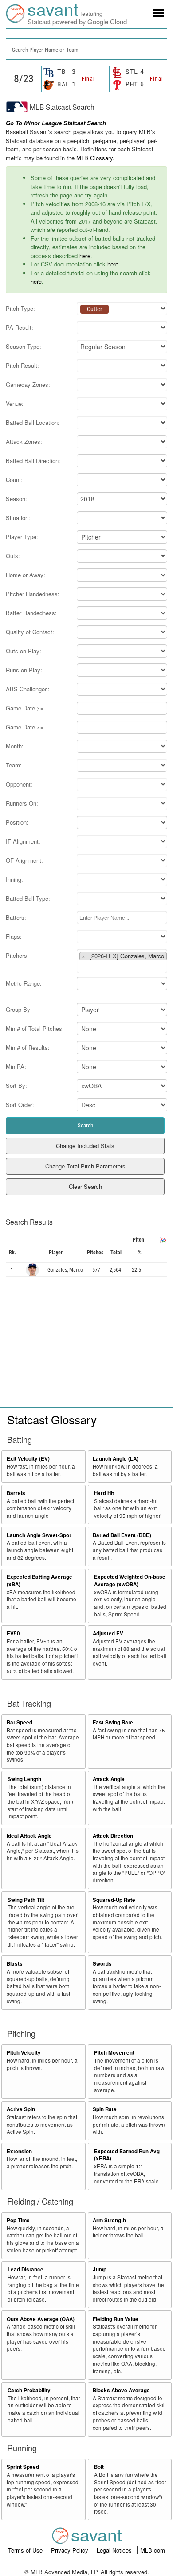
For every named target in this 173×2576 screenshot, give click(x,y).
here (85, 256)
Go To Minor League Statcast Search (56, 123)
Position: (17, 822)
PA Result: (20, 327)
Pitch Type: (20, 308)
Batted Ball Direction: (33, 461)
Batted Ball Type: (28, 898)
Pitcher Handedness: (33, 594)
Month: (15, 746)
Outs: (13, 556)
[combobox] (86, 49)
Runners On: (22, 803)
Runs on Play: (24, 670)
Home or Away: (26, 575)
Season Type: (24, 346)
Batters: (16, 917)
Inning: (14, 879)
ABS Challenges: (28, 689)
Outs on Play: (24, 651)
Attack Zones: (24, 442)
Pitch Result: (22, 365)
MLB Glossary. (95, 158)
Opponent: (19, 784)
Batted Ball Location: (33, 422)
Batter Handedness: (31, 613)
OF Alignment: (24, 860)
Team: (14, 765)
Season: (16, 499)
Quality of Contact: (30, 632)
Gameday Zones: (28, 384)
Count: (14, 480)
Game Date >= (25, 708)
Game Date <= (25, 727)
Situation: (18, 518)
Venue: (15, 403)
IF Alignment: (23, 841)
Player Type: (22, 537)
